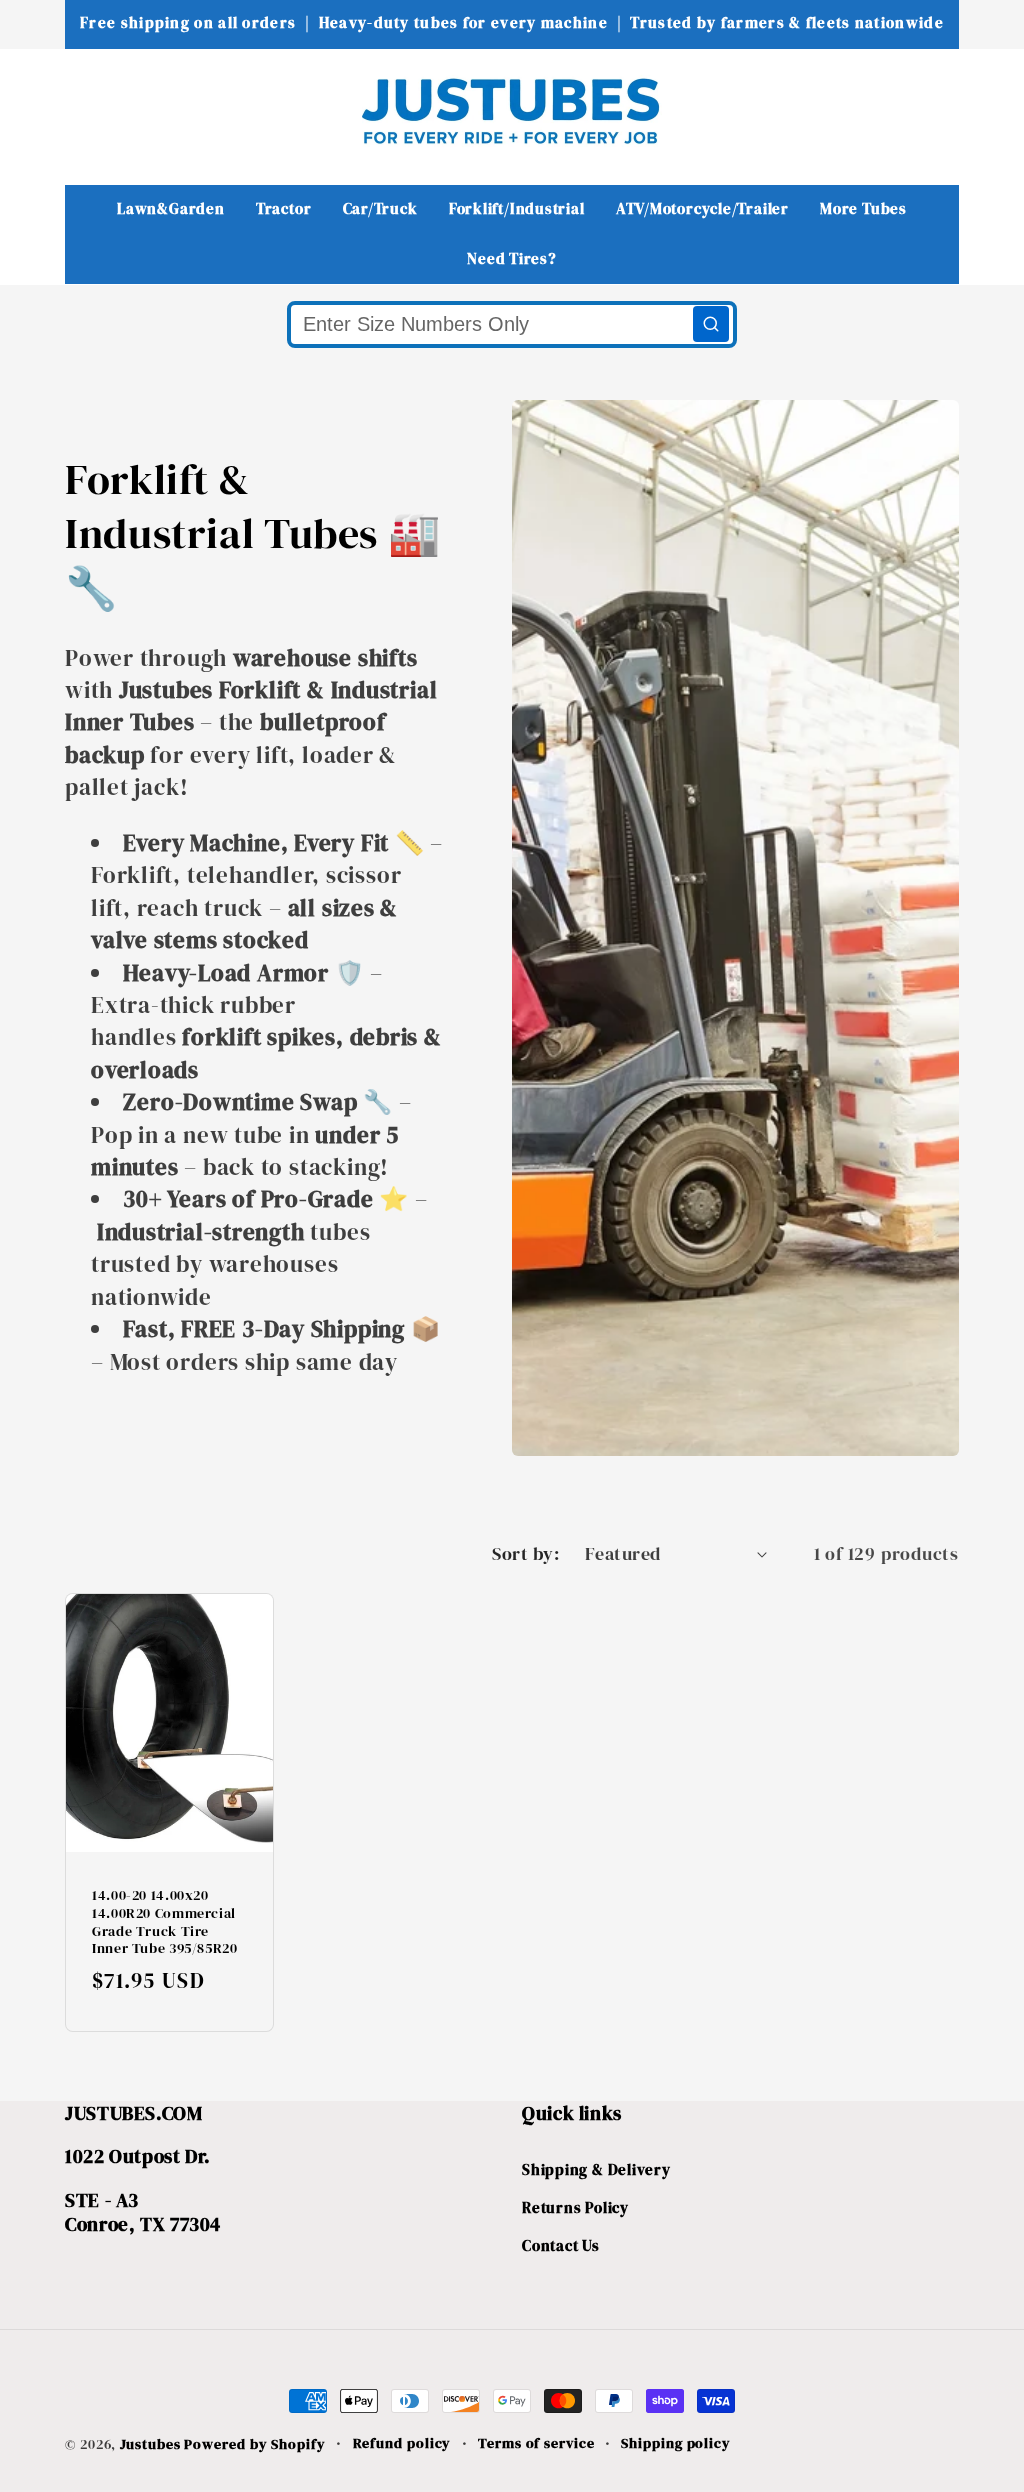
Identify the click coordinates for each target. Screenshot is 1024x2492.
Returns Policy (575, 2207)
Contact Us (561, 2245)
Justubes (150, 2444)
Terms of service (536, 2443)
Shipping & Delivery (596, 2169)
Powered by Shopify (254, 2444)
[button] (93, 110)
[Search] (711, 324)
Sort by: (525, 1553)
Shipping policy (676, 2443)
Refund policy (402, 2443)
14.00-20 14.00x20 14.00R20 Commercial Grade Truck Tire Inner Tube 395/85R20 (165, 1923)
